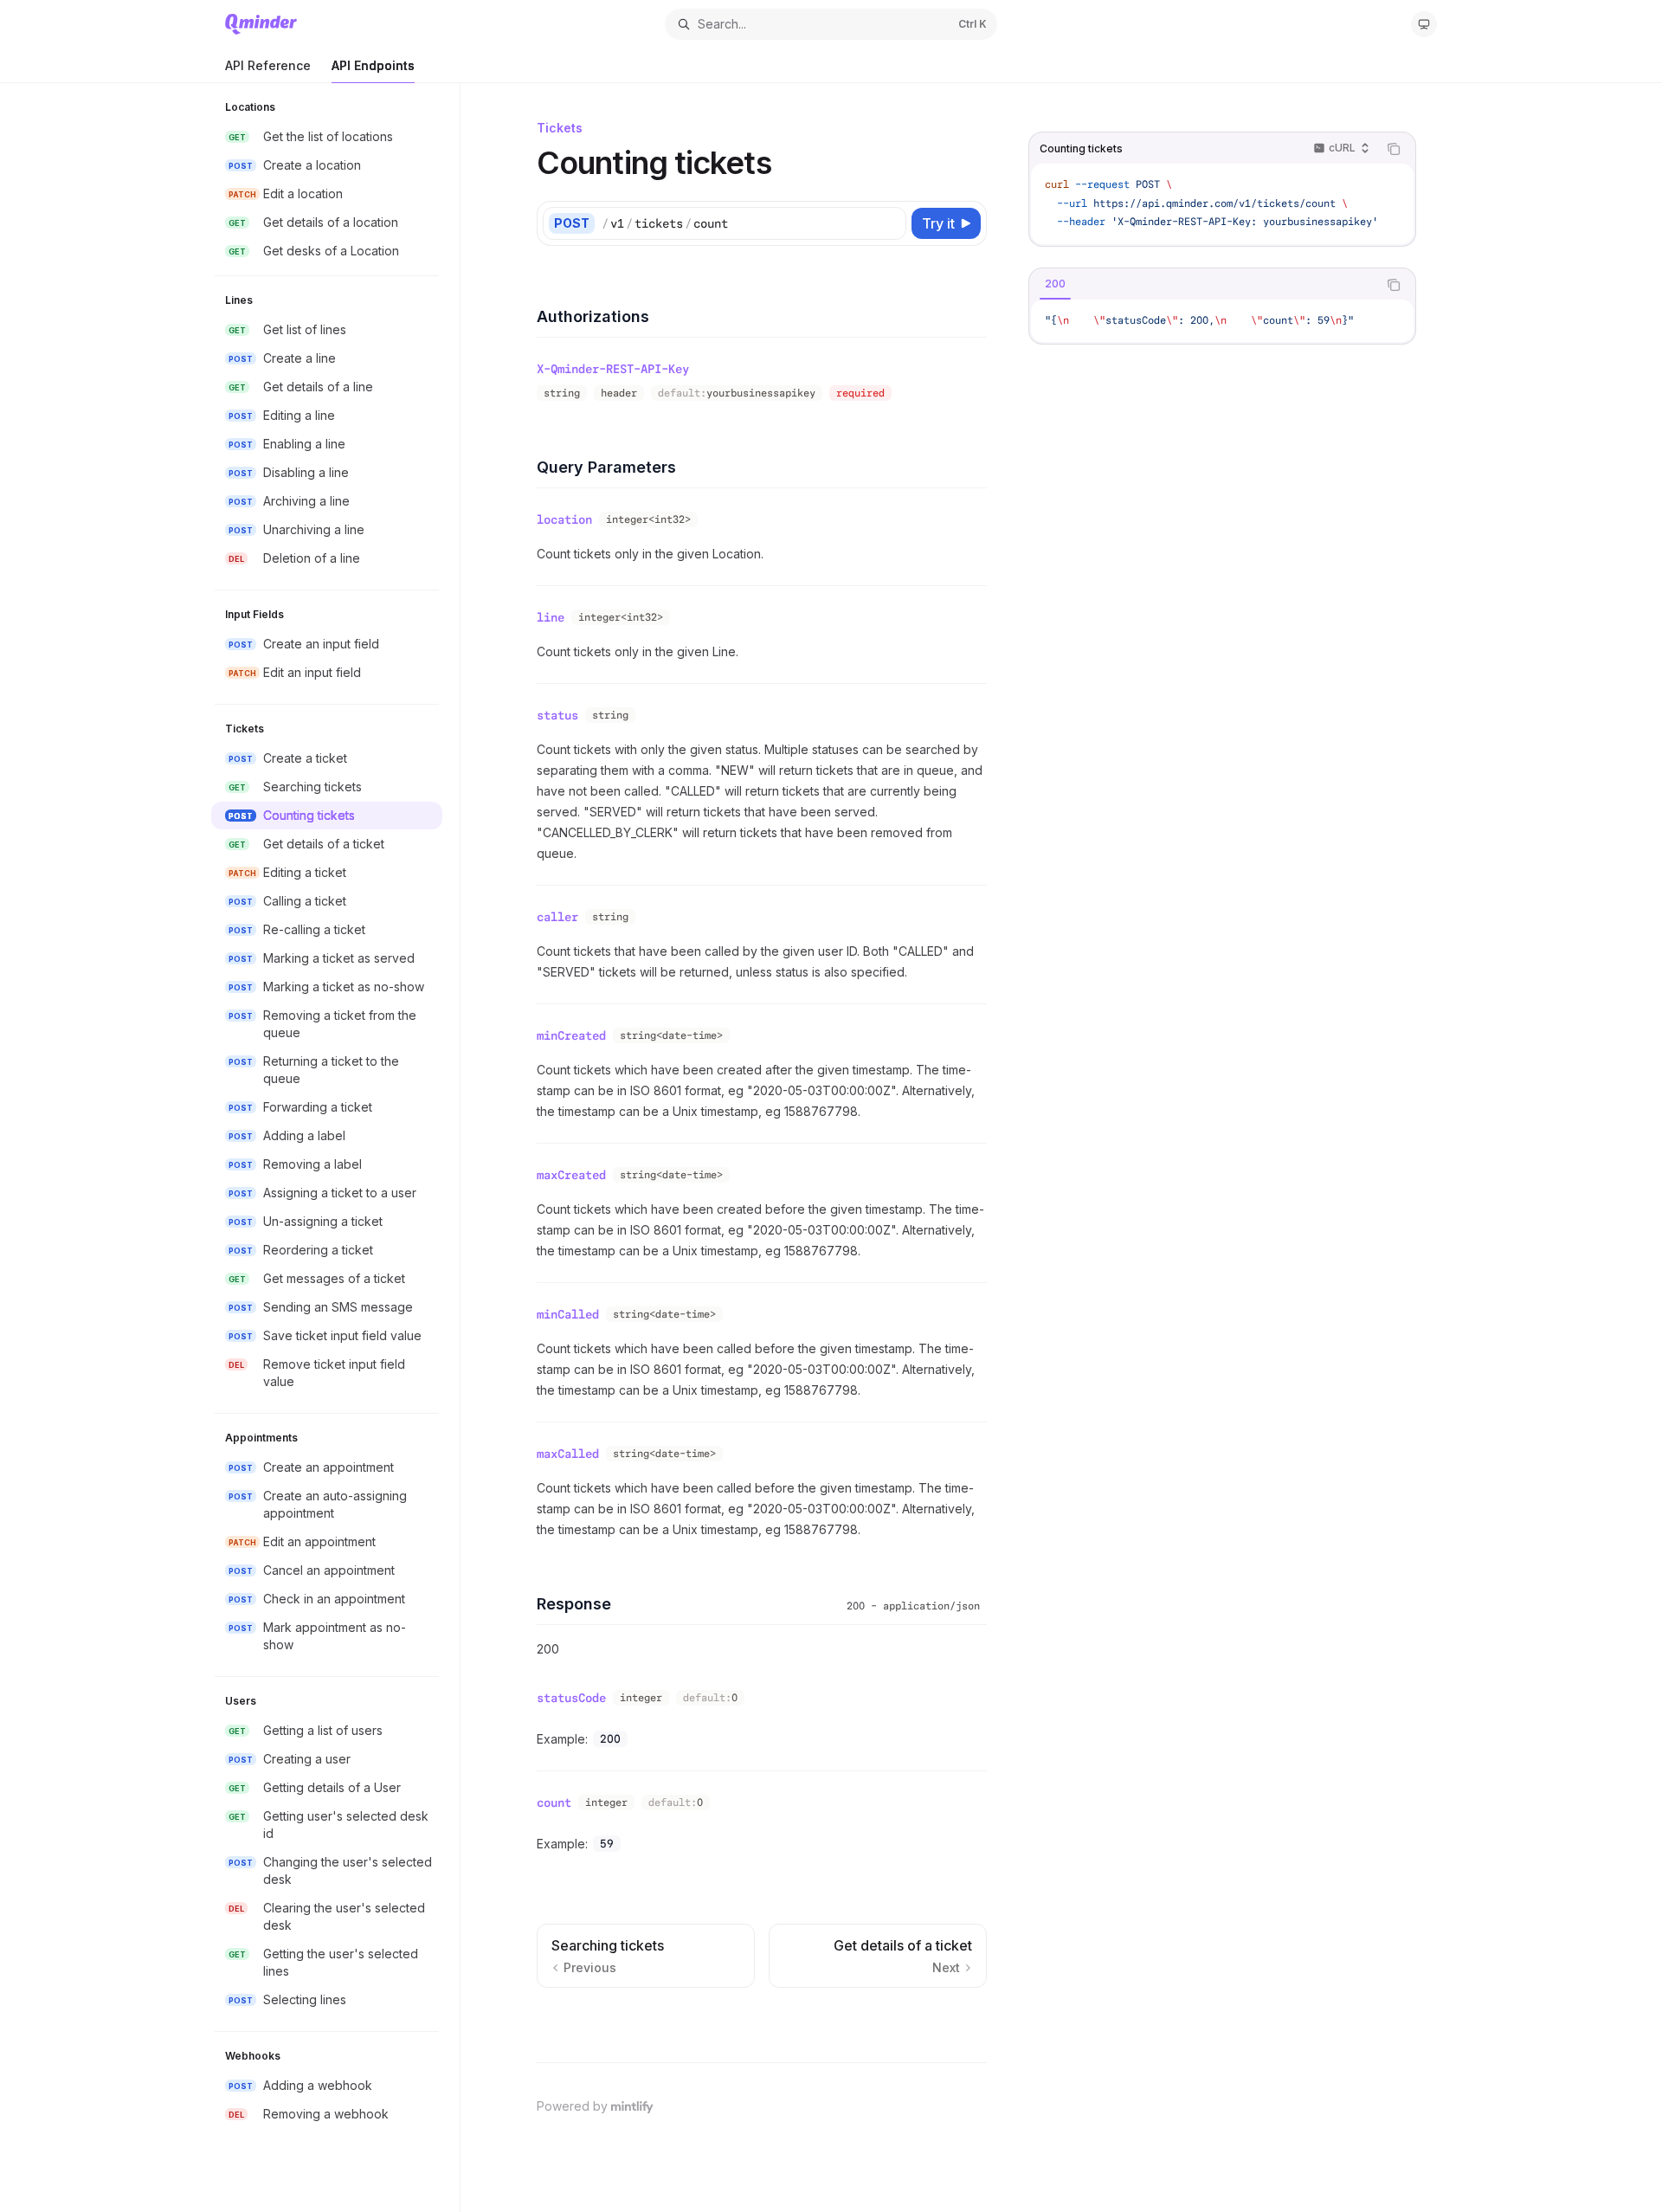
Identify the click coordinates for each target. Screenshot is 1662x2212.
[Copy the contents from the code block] (1394, 149)
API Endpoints (373, 65)
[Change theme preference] (1424, 24)
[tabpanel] (1222, 321)
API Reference (268, 65)
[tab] (1055, 284)
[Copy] (890, 223)
